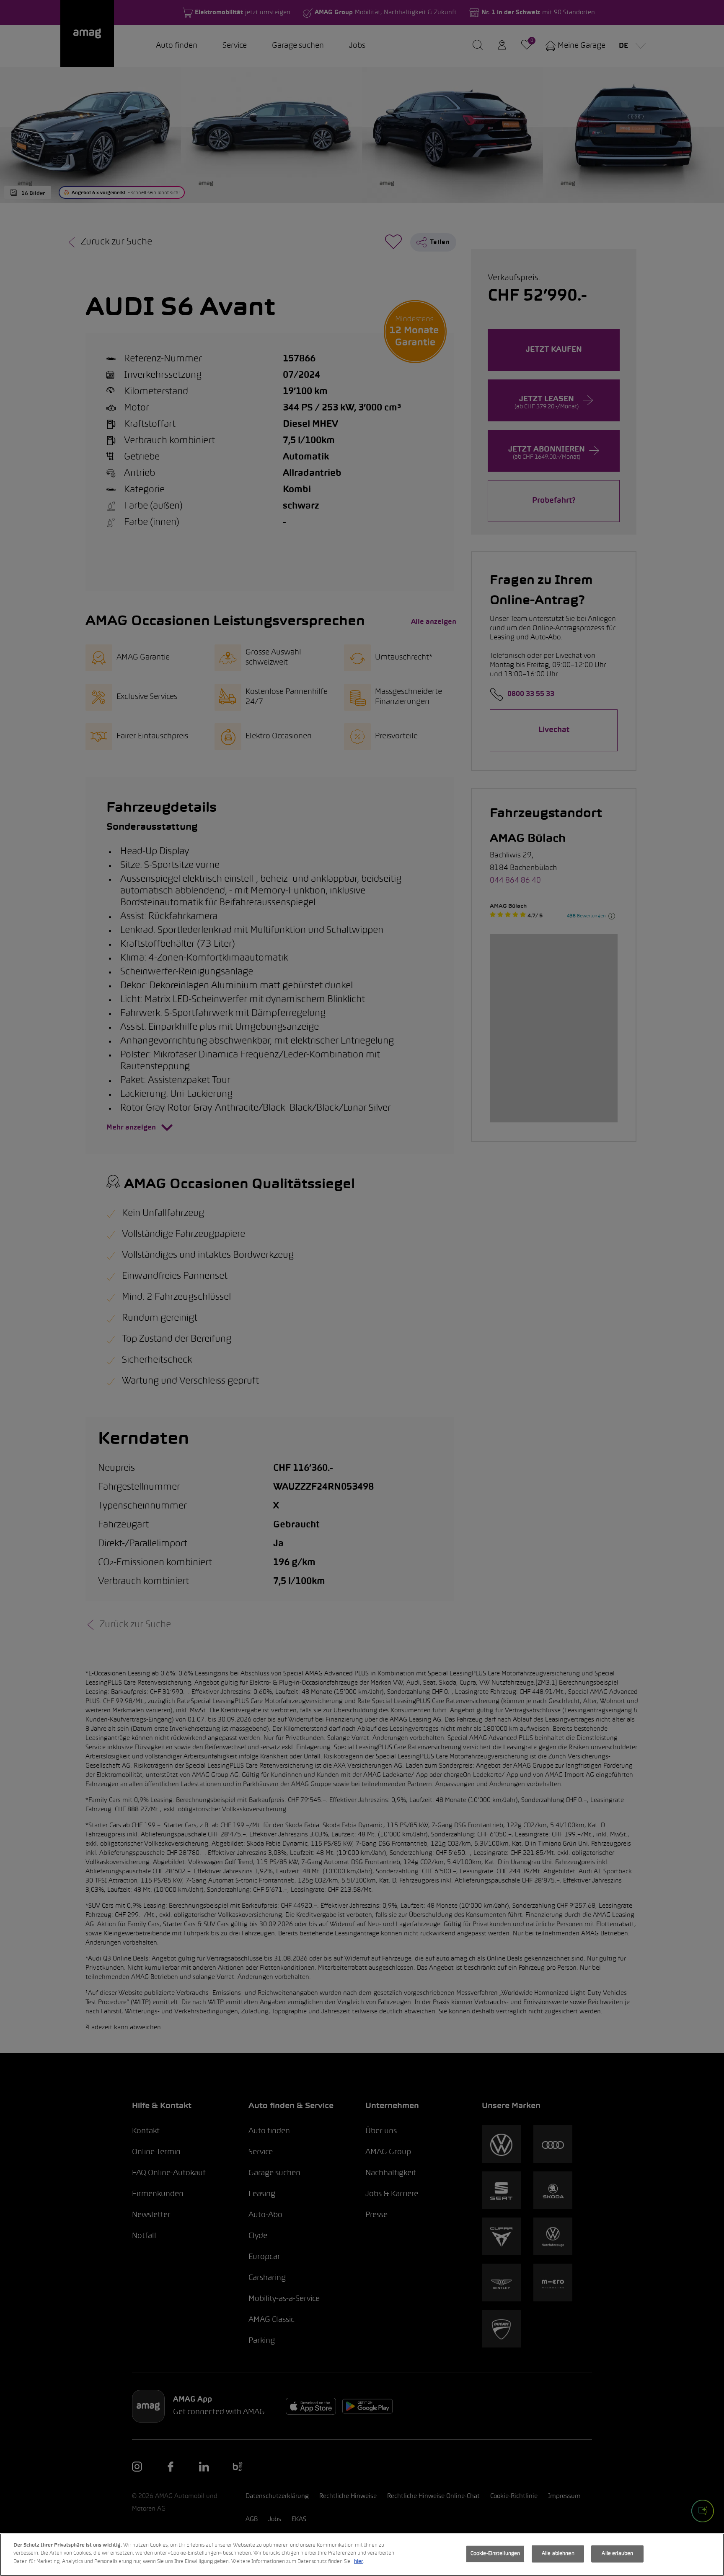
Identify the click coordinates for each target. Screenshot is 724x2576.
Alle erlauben (617, 2554)
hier (358, 2562)
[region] (362, 2555)
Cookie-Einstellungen (495, 2554)
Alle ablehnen (558, 2554)
